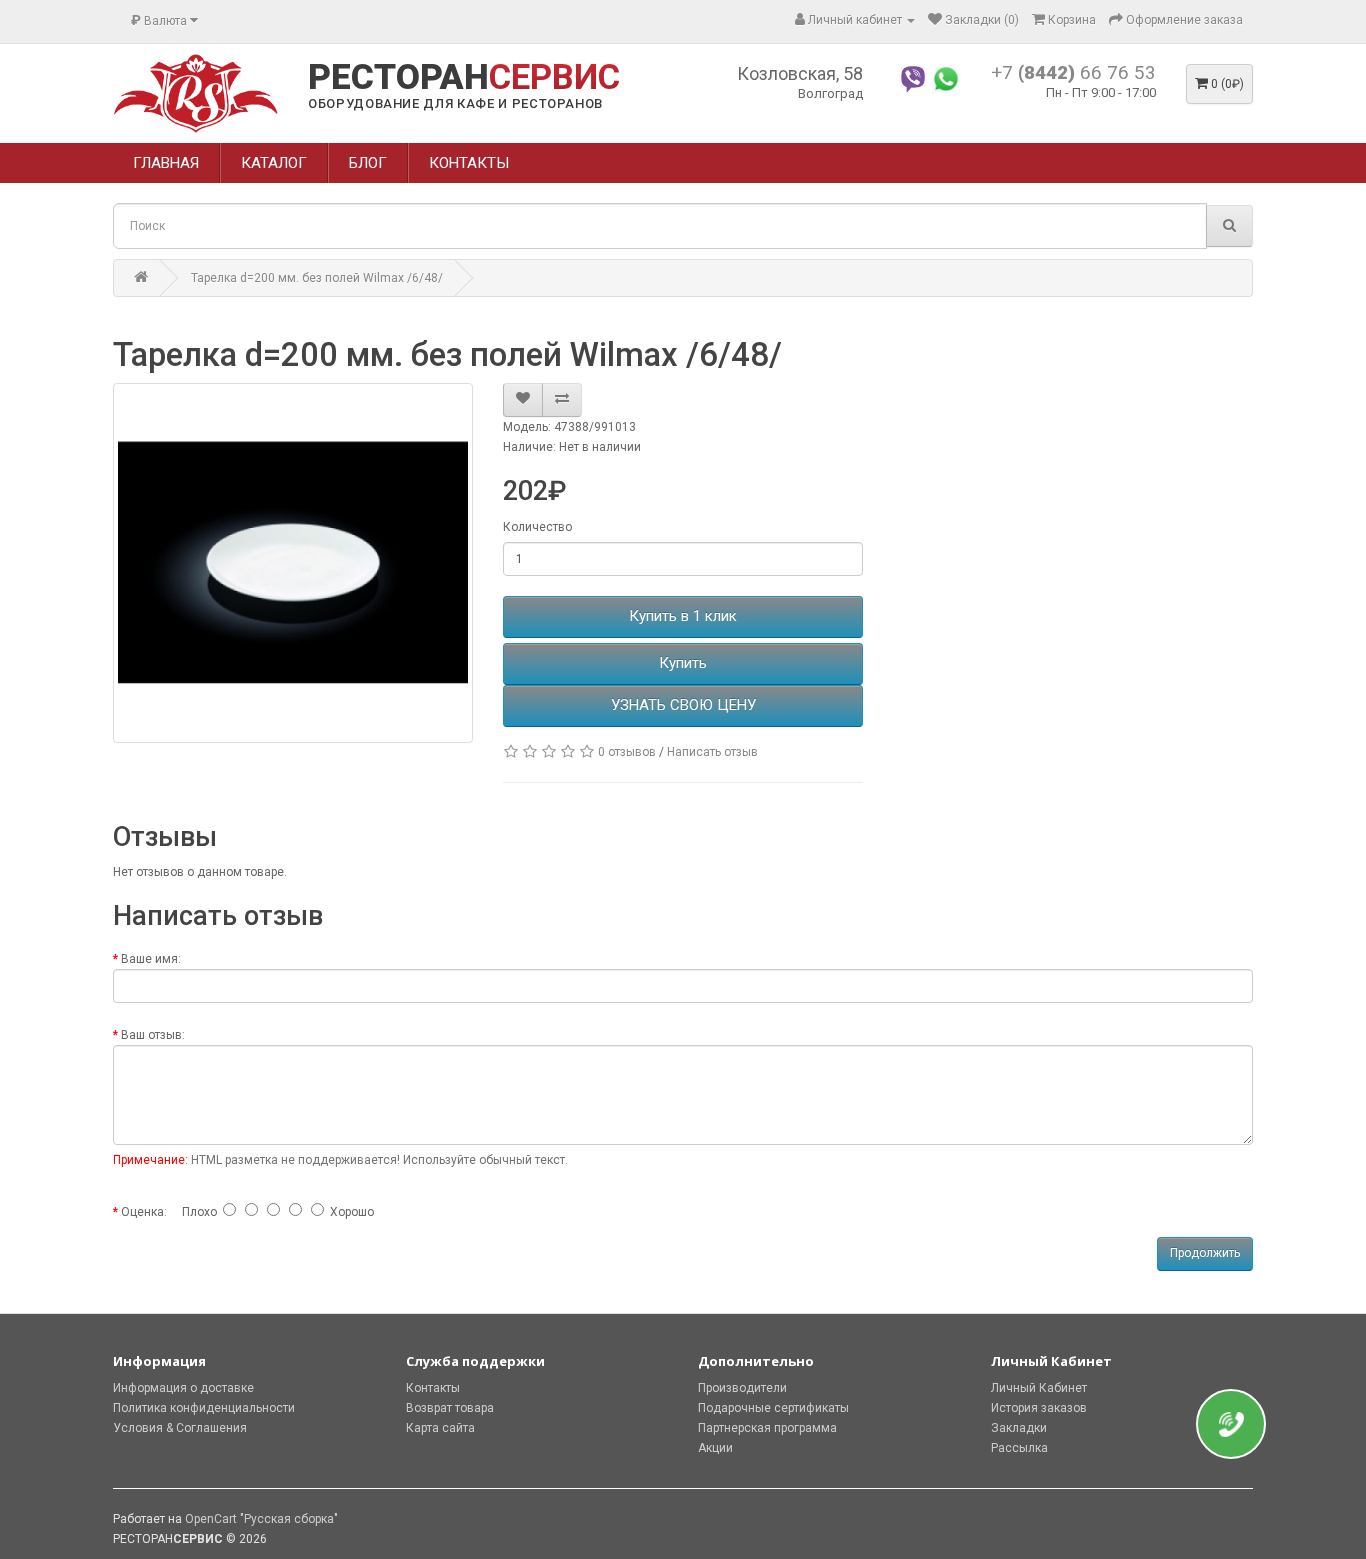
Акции (715, 1448)
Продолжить (1205, 1253)
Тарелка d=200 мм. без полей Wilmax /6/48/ (317, 278)
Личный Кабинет (1039, 1388)
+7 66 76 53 (1073, 72)
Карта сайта (440, 1428)
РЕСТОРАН (464, 78)
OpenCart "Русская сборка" (261, 1519)
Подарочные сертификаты (773, 1408)
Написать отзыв (712, 752)
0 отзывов (627, 752)
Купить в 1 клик (683, 616)
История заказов (1039, 1408)
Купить (683, 663)
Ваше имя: (151, 959)
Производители (742, 1388)
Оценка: (144, 1212)
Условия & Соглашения (180, 1428)
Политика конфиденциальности (204, 1408)
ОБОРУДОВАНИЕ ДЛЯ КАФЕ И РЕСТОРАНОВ (455, 103)
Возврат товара (450, 1408)
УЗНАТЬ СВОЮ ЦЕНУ (683, 705)
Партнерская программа (767, 1428)
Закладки (1019, 1428)
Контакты (433, 1388)
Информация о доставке (183, 1388)
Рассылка (1019, 1448)
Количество (537, 527)
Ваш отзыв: (153, 1035)
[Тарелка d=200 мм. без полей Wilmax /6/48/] (293, 563)
